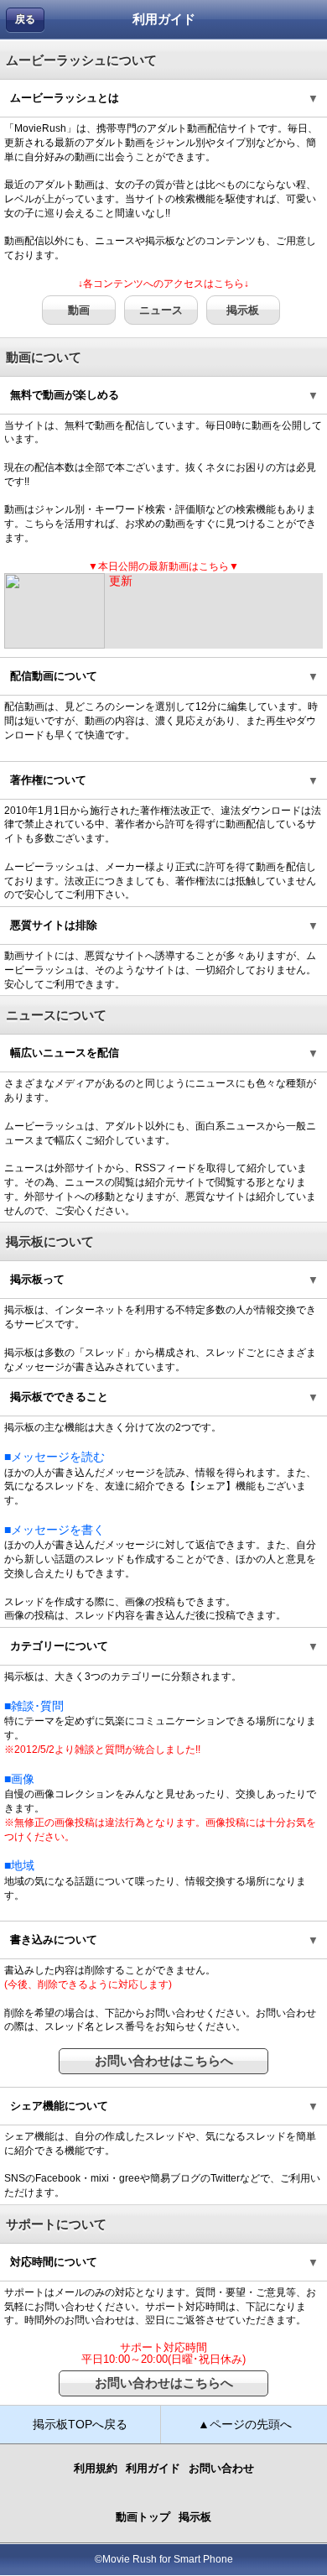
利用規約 (96, 2468)
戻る (25, 19)
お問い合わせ (221, 2468)
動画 (79, 310)
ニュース (161, 310)
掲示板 (243, 310)
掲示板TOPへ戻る (80, 2424)
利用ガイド (153, 2468)
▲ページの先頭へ (245, 2424)
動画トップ (143, 2517)
